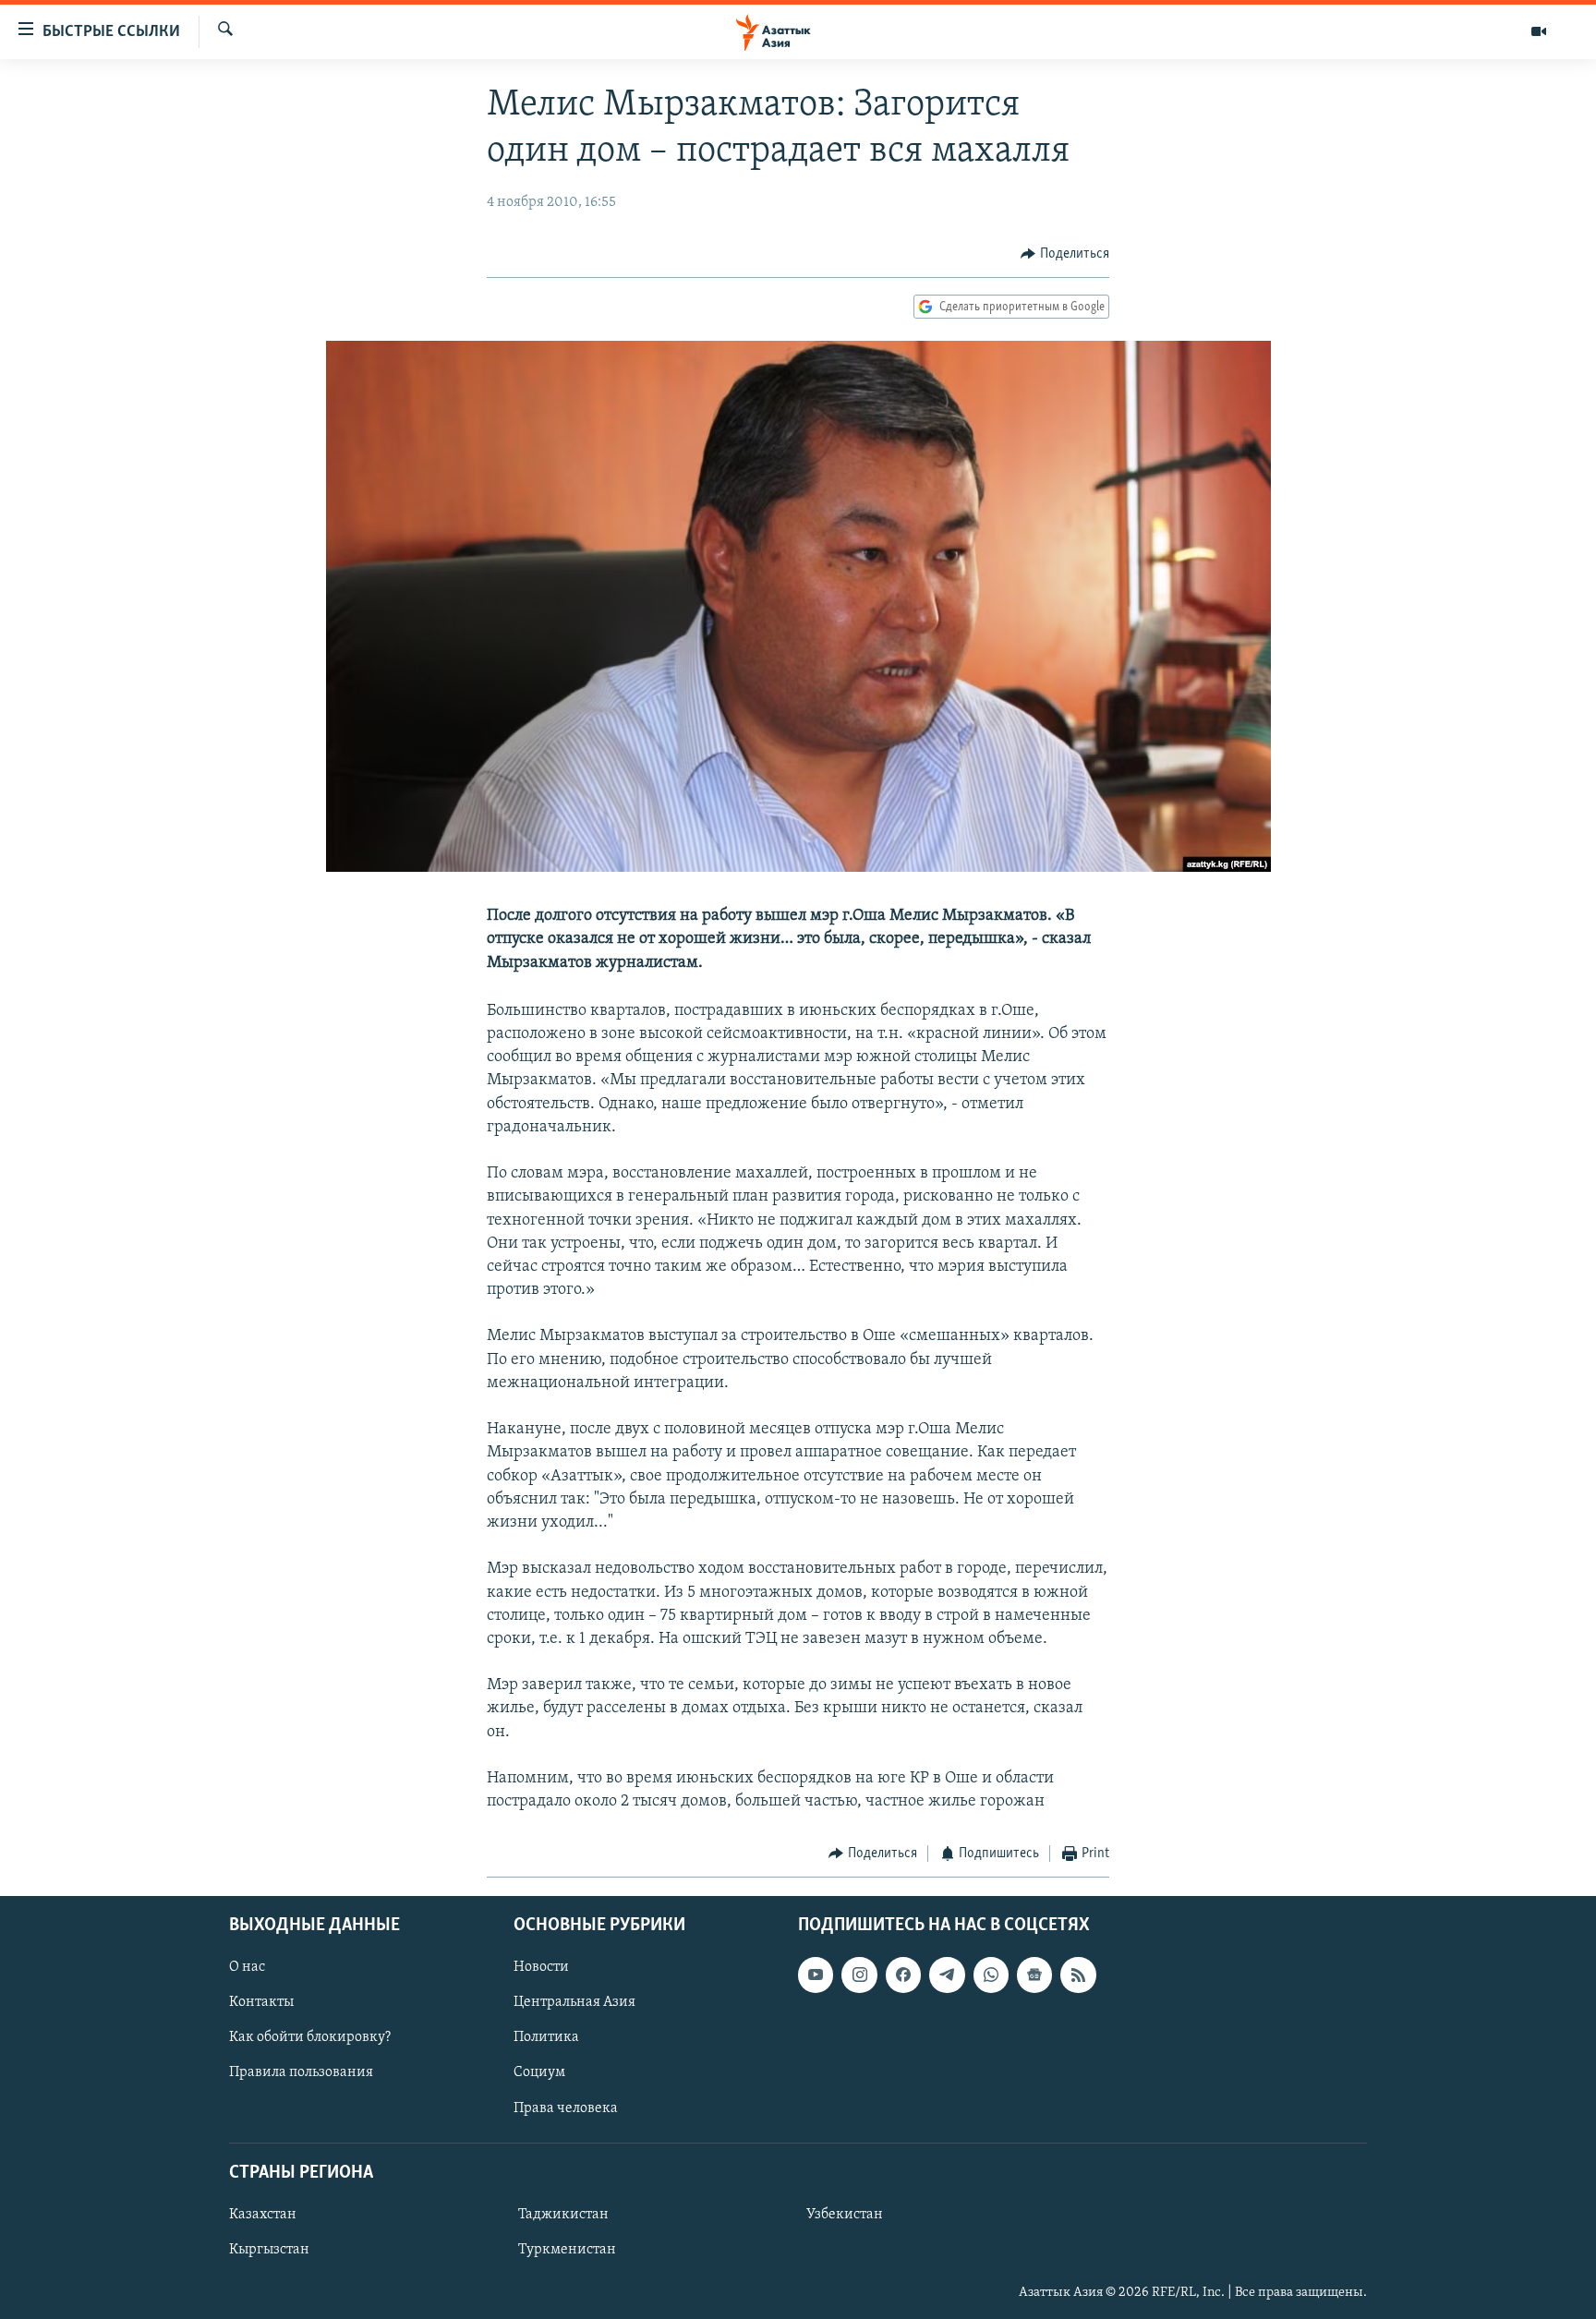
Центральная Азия (574, 2002)
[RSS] (1078, 1975)
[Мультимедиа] (1539, 31)
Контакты (261, 2002)
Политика (546, 2037)
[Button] (1065, 254)
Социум (539, 2072)
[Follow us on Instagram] (859, 1975)
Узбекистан (845, 2215)
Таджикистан (563, 2215)
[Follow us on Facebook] (903, 1975)
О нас (247, 1967)
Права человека (566, 2108)
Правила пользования (301, 2072)
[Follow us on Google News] (1034, 1975)
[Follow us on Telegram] (947, 1975)
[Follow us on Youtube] (816, 1975)
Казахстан (263, 2215)
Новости (541, 1967)
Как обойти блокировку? (310, 2037)
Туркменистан (567, 2250)
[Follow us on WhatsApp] (991, 1975)
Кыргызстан (269, 2250)
